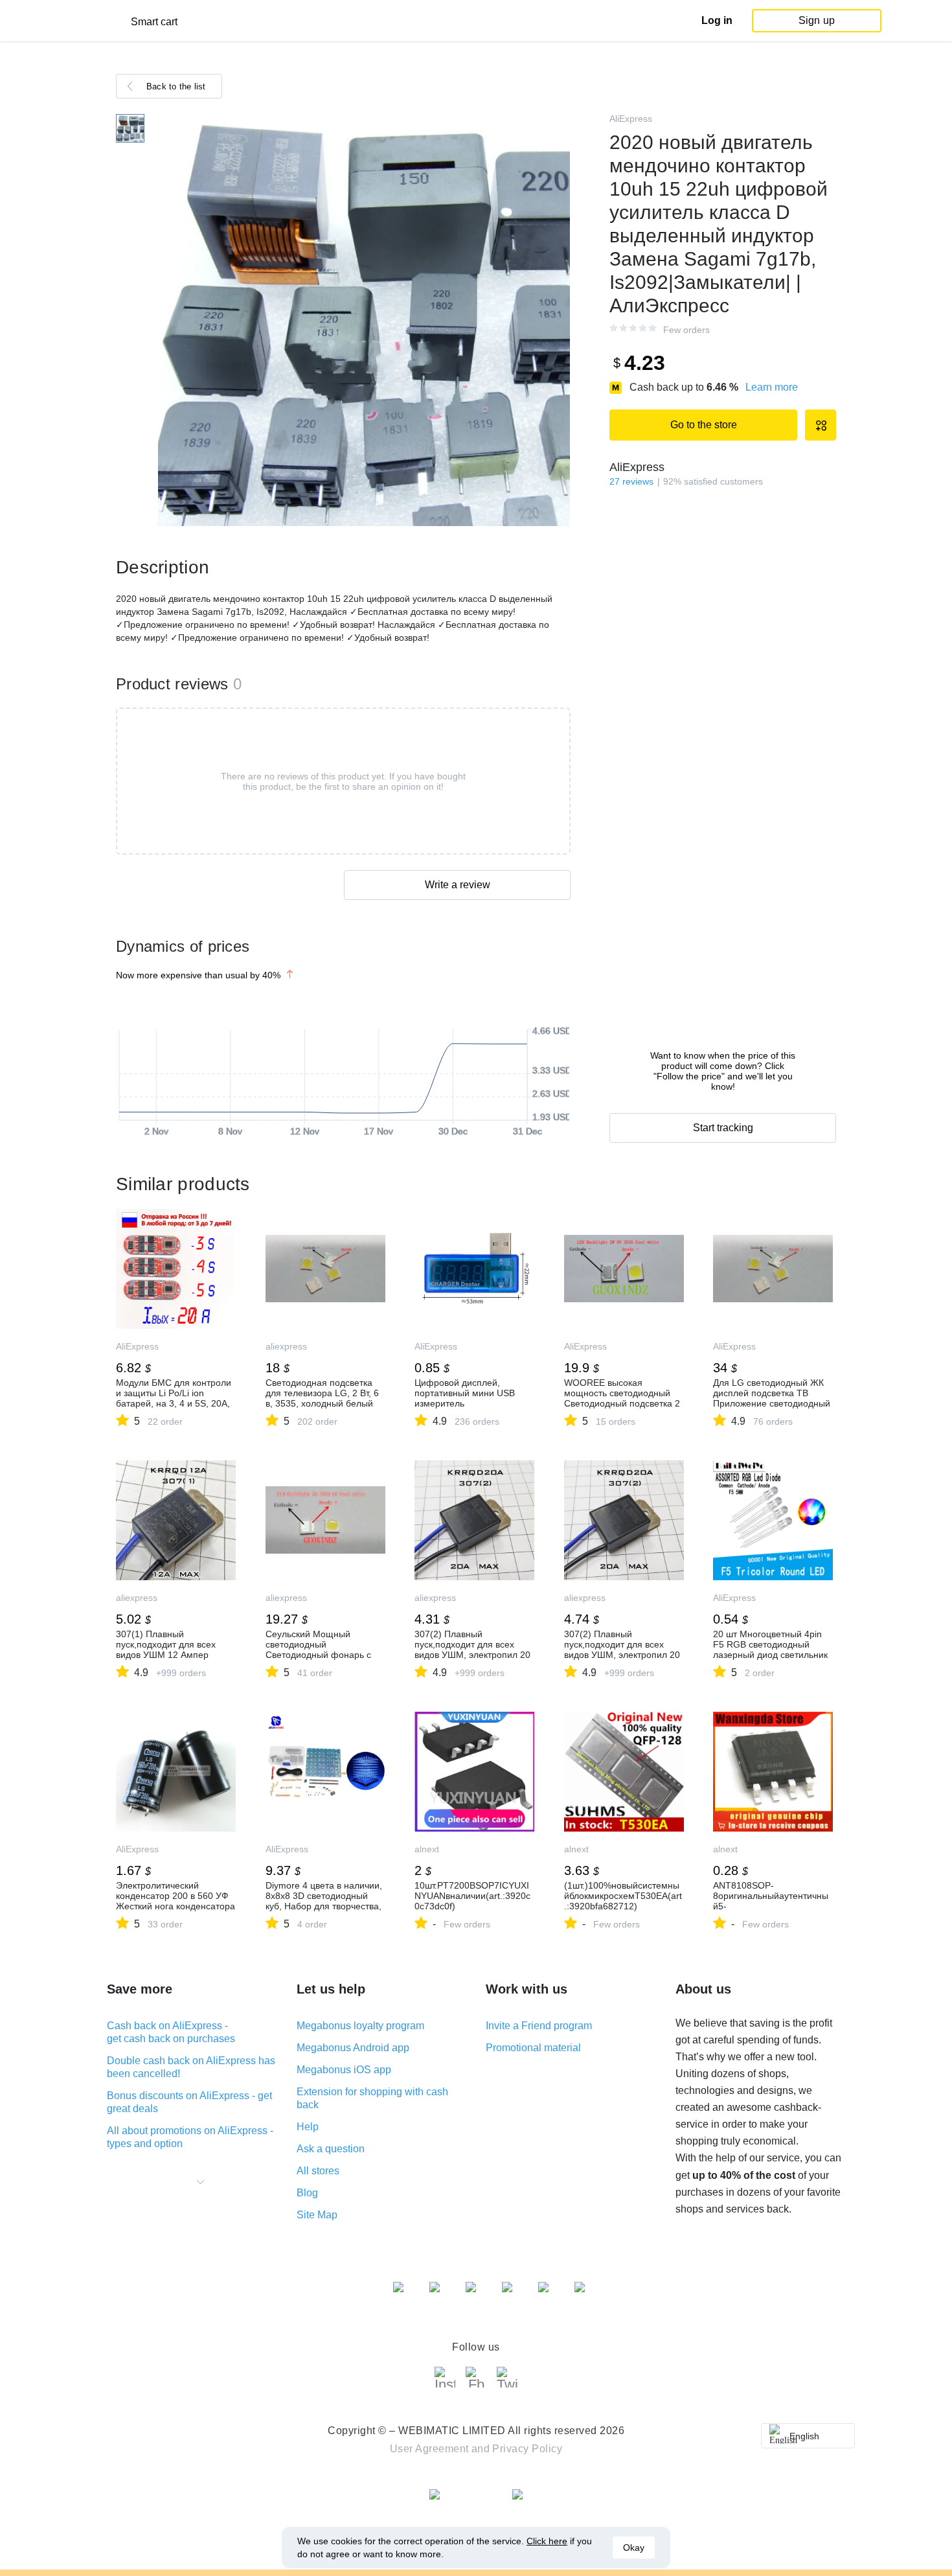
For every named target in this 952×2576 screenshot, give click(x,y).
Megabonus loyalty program (360, 2026)
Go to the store (704, 425)
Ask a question (331, 2149)
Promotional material (533, 2048)
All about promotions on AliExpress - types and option (190, 2137)
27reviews (631, 481)
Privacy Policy (527, 2449)
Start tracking (723, 1128)
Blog (307, 2193)
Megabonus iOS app (344, 2070)
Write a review (458, 885)
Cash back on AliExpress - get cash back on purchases (171, 2032)
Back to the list (176, 86)
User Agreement (429, 2449)
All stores (318, 2171)
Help (308, 2127)
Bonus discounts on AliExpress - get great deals (189, 2102)
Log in (717, 20)
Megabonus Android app (353, 2048)
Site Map (317, 2215)
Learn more (772, 387)
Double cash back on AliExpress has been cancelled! (191, 2067)
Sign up (817, 20)
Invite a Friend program (539, 2026)
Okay (634, 2547)
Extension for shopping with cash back (372, 2098)
